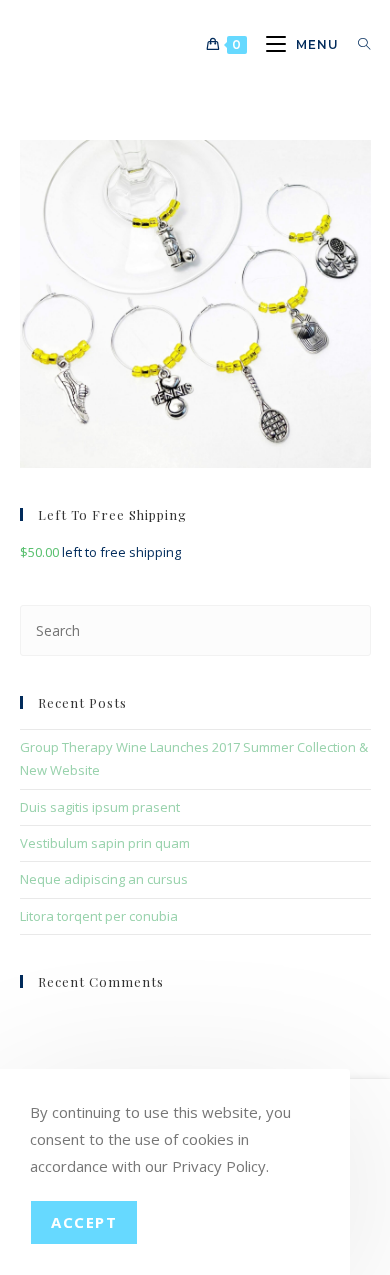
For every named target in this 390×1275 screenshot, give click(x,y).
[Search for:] (357, 44)
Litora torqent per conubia (99, 916)
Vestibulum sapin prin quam (105, 843)
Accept (84, 1222)
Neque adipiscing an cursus (104, 879)
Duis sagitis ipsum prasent (100, 807)
